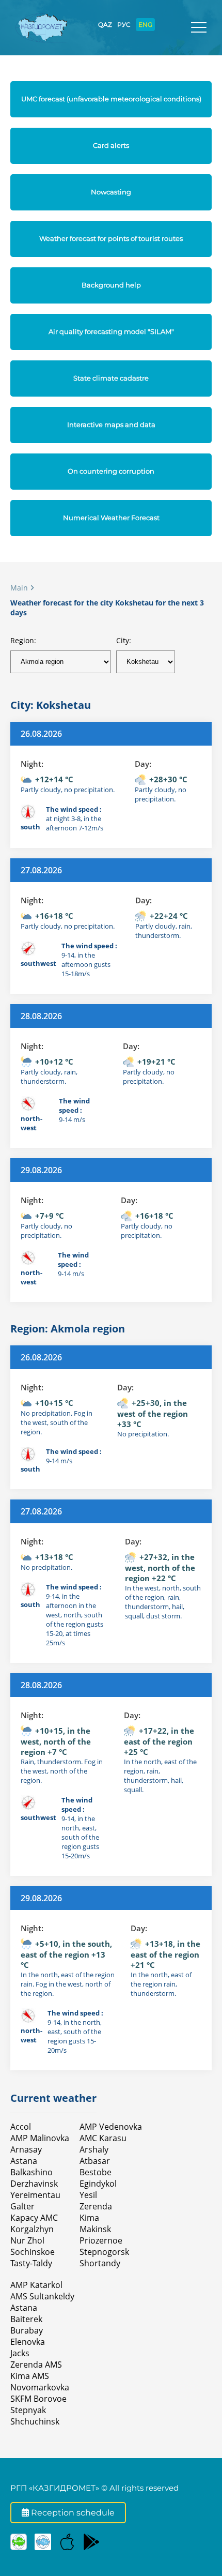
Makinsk (95, 2229)
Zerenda (96, 2206)
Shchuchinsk (35, 2421)
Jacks (20, 2353)
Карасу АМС (34, 2218)
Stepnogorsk (104, 2252)
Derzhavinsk (34, 2184)
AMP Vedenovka (111, 2127)
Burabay (27, 2330)
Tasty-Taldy (31, 2263)
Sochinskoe (33, 2252)
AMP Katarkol (36, 2285)
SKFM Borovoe (38, 2399)
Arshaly (94, 2149)
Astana (24, 2161)
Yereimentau (35, 2195)
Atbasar (95, 2161)
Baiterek (26, 2319)
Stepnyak (28, 2410)
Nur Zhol (27, 2240)
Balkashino (31, 2172)
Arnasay (26, 2149)
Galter (22, 2206)
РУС (124, 25)
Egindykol (98, 2184)
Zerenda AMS (36, 2365)
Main (19, 588)
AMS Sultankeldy (42, 2296)
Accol (21, 2127)
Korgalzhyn (32, 2229)
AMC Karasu (103, 2138)
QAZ (105, 25)
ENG (145, 25)
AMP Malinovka (40, 2138)
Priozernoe (101, 2240)
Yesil (88, 2195)
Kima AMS (30, 2376)
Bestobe (96, 2172)
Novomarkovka (40, 2387)
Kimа (89, 2218)
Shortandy (100, 2263)
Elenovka (28, 2342)
